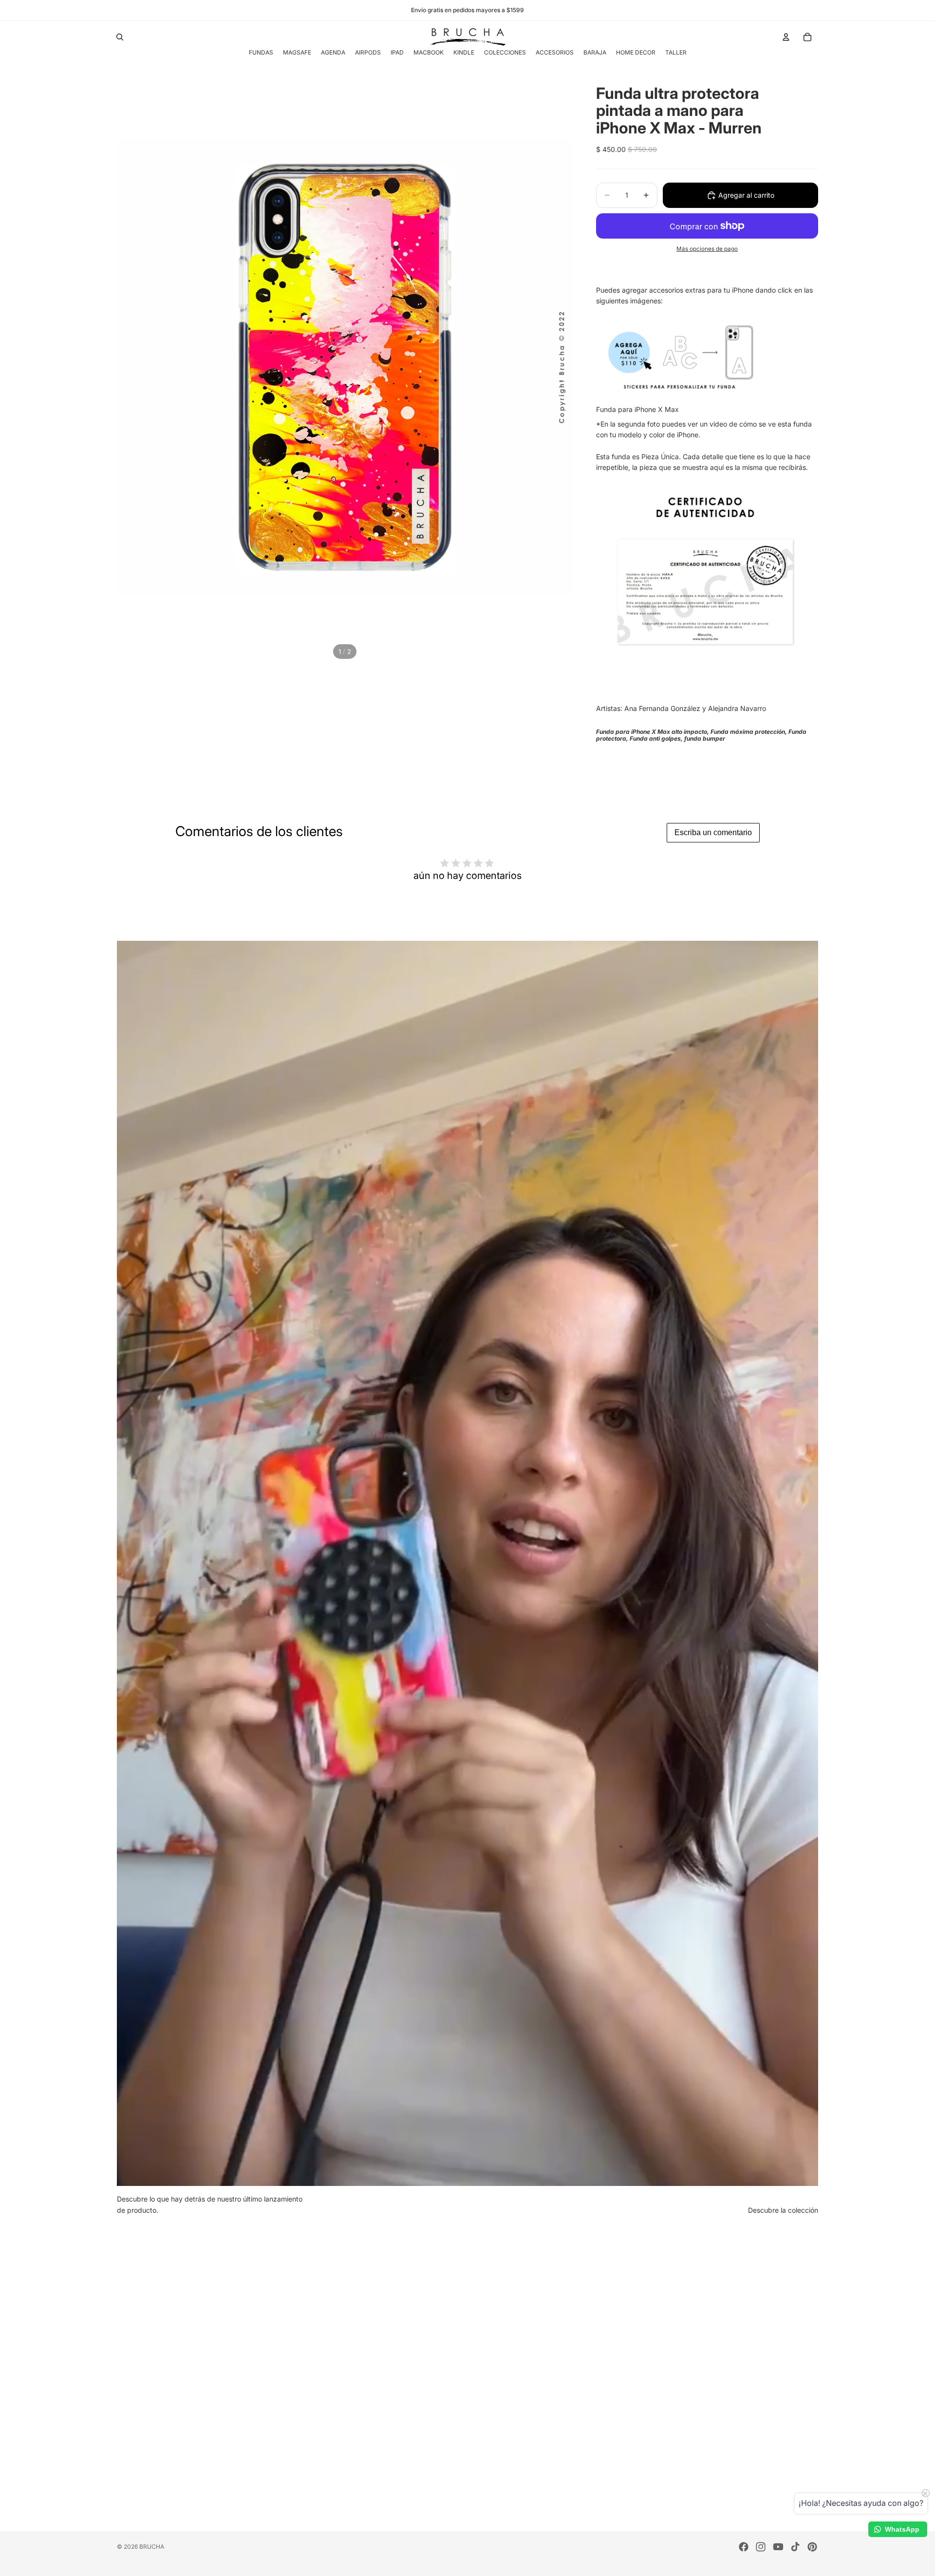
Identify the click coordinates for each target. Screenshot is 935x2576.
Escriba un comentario (713, 832)
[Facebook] (744, 2547)
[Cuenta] (786, 37)
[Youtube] (778, 2547)
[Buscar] (120, 37)
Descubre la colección (783, 2210)
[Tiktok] (795, 2547)
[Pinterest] (812, 2547)
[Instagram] (761, 2547)
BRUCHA (152, 2547)
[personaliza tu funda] (706, 356)
